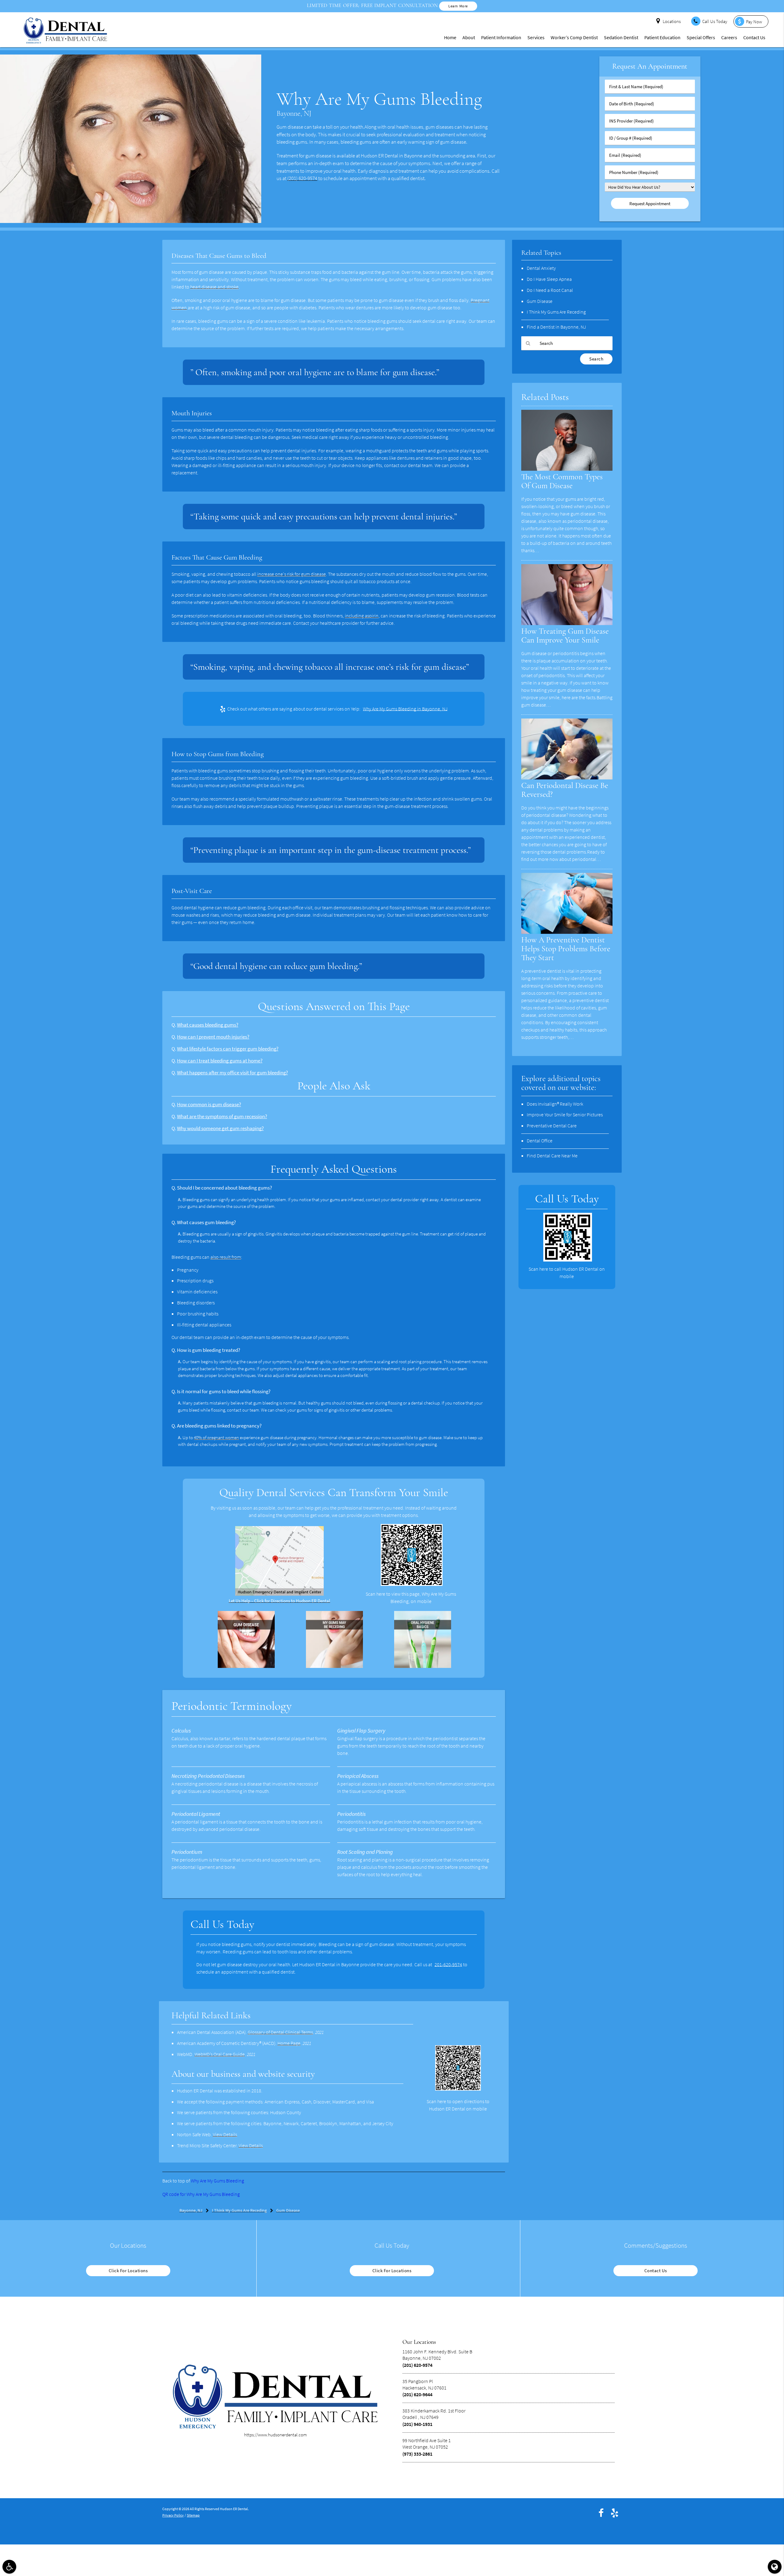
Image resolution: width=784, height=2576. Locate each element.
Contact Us (754, 37)
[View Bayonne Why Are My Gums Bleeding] (131, 221)
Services (536, 37)
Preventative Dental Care (552, 1126)
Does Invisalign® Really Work (555, 1104)
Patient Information (501, 37)
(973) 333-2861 (417, 2454)
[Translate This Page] (775, 2567)
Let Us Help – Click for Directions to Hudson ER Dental (279, 1601)
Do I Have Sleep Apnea (549, 279)
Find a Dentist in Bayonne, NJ (556, 327)
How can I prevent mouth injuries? (213, 1037)
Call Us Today (715, 21)
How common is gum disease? (209, 1105)
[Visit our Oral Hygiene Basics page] (423, 1666)
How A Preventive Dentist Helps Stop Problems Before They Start (566, 949)
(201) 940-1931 (417, 2424)
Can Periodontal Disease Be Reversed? (565, 790)
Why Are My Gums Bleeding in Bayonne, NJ (405, 709)
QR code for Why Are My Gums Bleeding (201, 2194)
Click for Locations (128, 2271)
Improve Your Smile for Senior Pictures (565, 1115)
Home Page (289, 2043)
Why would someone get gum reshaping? (220, 1128)
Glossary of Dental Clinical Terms (280, 2032)
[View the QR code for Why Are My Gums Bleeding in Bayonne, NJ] (412, 1584)
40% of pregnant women (216, 1437)
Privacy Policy (173, 2515)
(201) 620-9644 (417, 2394)
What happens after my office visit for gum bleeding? (232, 1073)
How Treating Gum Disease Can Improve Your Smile (565, 636)
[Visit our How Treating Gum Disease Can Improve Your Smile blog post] (567, 623)
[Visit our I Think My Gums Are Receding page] (334, 1666)
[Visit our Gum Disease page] (246, 1666)
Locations (672, 21)
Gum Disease (540, 301)
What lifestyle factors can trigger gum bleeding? (228, 1049)
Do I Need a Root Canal (550, 290)
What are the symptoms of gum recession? (222, 1116)
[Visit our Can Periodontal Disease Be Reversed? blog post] (567, 778)
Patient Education (662, 37)
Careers (729, 37)
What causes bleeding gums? (208, 1025)
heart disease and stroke (214, 287)
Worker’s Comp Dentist (574, 37)
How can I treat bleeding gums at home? (220, 1061)
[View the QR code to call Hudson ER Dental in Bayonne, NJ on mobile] (568, 1260)
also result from (226, 1257)
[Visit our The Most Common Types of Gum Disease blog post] (567, 469)
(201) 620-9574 (302, 178)
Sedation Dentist (621, 37)
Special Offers (701, 37)
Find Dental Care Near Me (552, 1156)
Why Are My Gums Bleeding (217, 2181)
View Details (225, 2134)
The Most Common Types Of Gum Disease (562, 481)
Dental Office (540, 1141)
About (469, 37)
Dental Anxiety (541, 268)
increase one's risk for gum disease (292, 574)
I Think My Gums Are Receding (556, 312)
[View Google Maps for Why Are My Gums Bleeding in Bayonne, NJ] (279, 1594)
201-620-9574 (448, 1964)
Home (450, 37)
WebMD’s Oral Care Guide (220, 2054)
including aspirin (362, 616)
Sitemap (193, 2515)
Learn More (458, 6)
